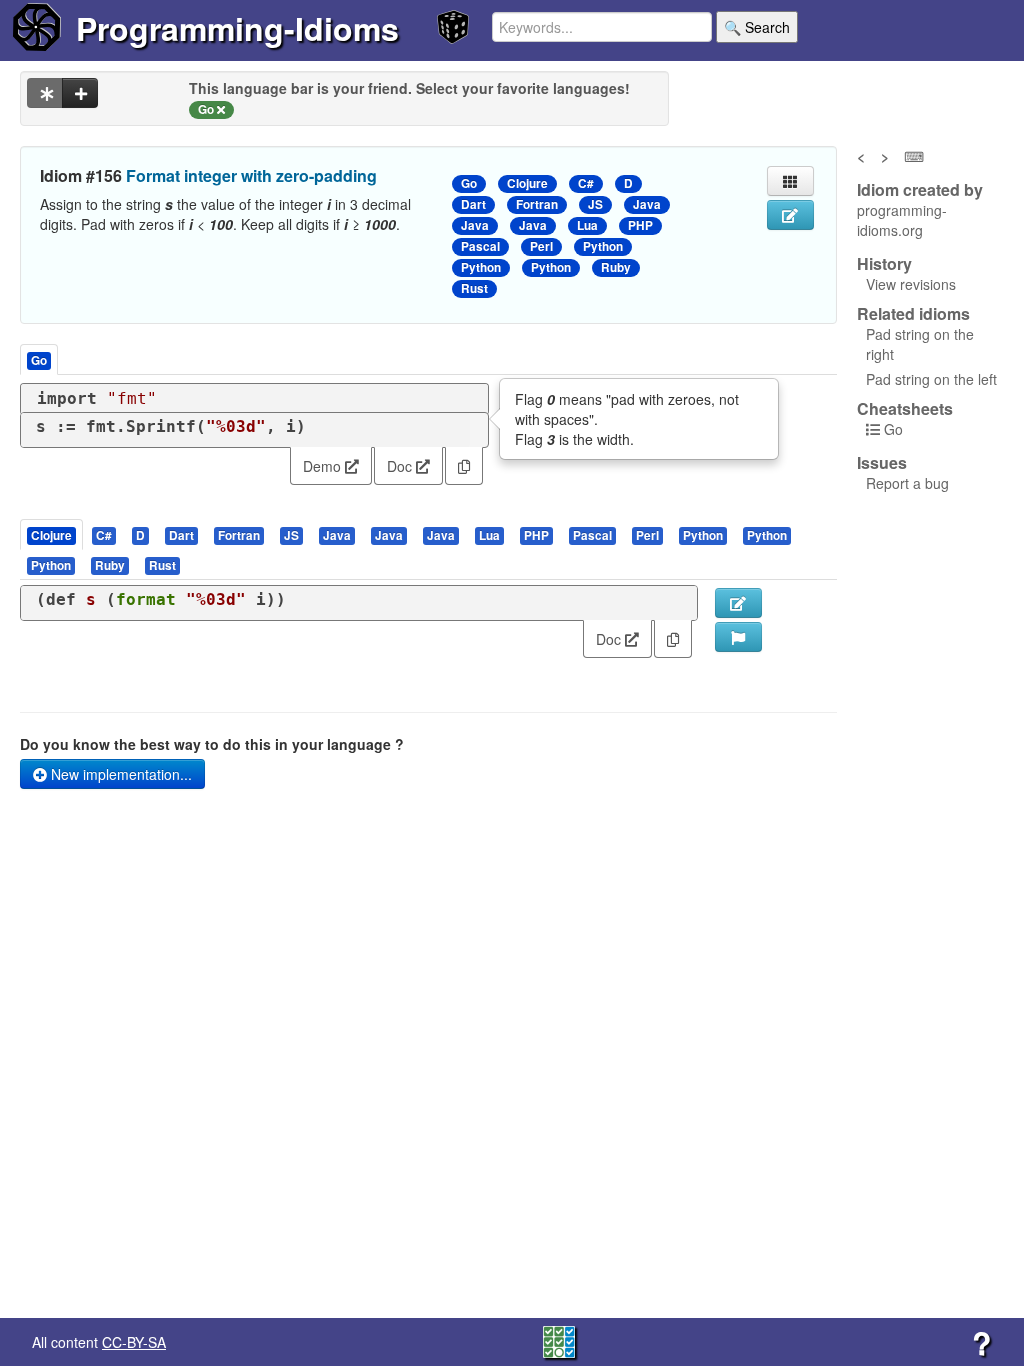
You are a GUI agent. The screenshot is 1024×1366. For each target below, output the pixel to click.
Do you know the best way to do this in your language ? (212, 744)
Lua (587, 225)
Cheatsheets (905, 408)
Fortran (537, 204)
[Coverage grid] (559, 1340)
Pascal (480, 246)
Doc (401, 466)
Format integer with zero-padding (251, 175)
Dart (473, 204)
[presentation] (51, 534)
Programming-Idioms (237, 28)
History (884, 264)
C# (586, 183)
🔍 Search (757, 27)
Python (603, 246)
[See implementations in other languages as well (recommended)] (45, 93)
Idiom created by (920, 190)
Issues (882, 463)
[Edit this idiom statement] (790, 215)
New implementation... (119, 774)
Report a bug (907, 483)
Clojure (527, 183)
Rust (474, 288)
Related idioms (913, 314)
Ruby (616, 267)
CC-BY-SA (134, 1342)
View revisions (911, 284)
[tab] (52, 534)
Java (647, 204)
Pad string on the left (931, 379)
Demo (324, 466)
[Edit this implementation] (738, 603)
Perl (541, 246)
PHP (640, 225)
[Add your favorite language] (80, 93)
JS (595, 204)
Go (469, 183)
